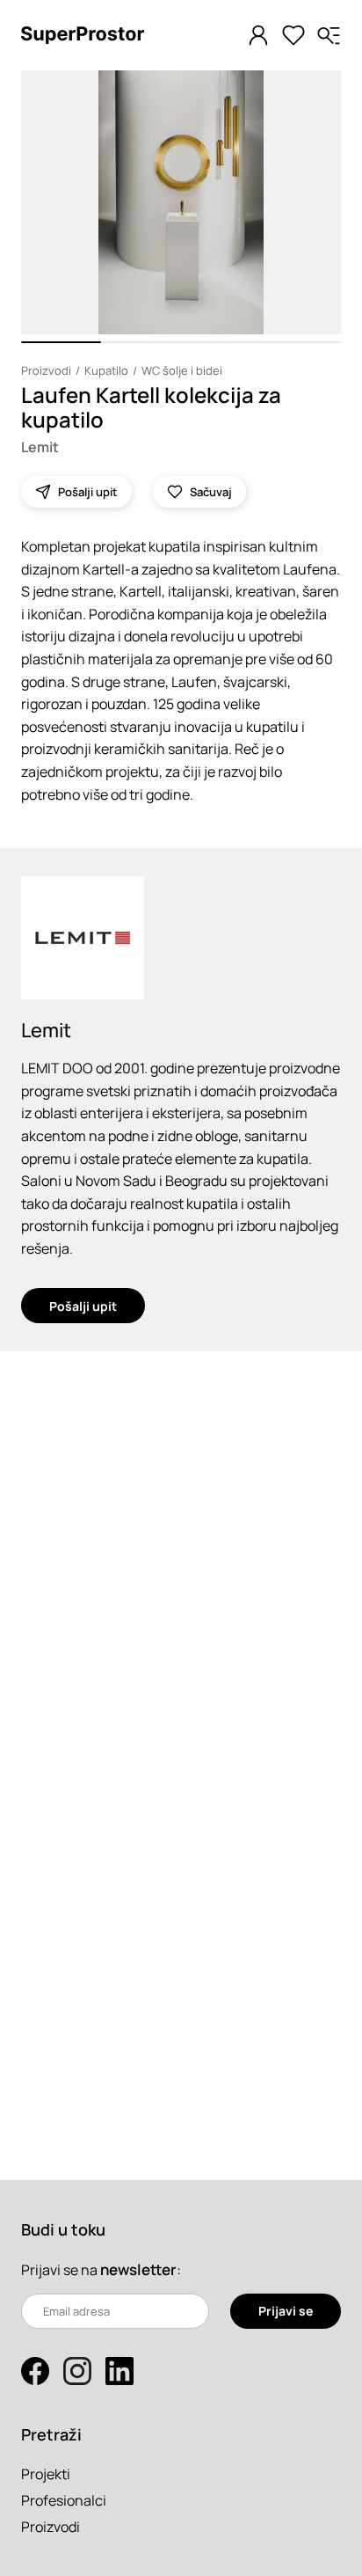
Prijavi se (286, 2311)
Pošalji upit (83, 1306)
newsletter (138, 2269)
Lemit (40, 447)
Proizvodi (46, 370)
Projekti (46, 2474)
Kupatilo (106, 370)
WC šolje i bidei (182, 370)
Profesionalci (64, 2500)
